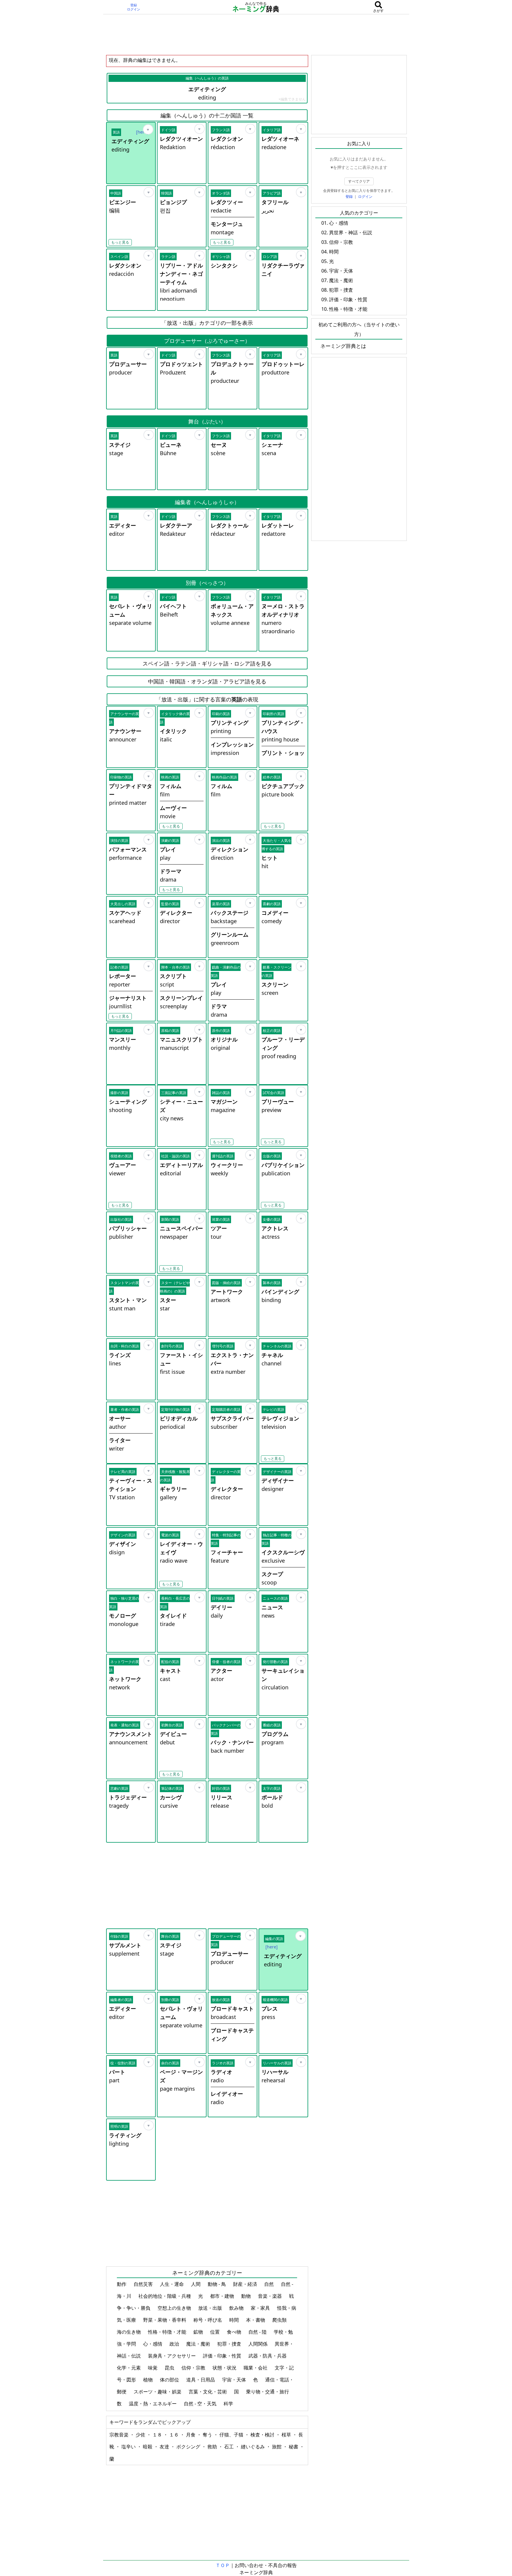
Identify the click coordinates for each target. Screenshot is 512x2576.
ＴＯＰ (223, 2565)
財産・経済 (246, 2284)
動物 (247, 2296)
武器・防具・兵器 (268, 2356)
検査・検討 (263, 2435)
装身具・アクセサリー (172, 2356)
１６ (175, 2435)
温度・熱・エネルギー (153, 2404)
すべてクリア (359, 181)
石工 (230, 2447)
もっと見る (120, 242)
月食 (191, 2435)
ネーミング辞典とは (343, 346)
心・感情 (153, 2344)
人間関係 (259, 2344)
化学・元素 (129, 2368)
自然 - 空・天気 (201, 2404)
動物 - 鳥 (217, 2284)
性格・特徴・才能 (168, 2332)
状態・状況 (225, 2368)
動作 (122, 2284)
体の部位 (170, 2380)
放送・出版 (211, 2308)
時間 (235, 2320)
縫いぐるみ (253, 2447)
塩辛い (129, 2447)
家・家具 (261, 2308)
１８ (158, 2435)
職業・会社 (256, 2368)
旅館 (277, 2447)
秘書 (294, 2447)
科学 (229, 2404)
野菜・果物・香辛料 (165, 2320)
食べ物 (235, 2332)
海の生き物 (129, 2332)
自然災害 (144, 2284)
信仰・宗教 (194, 2368)
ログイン (134, 9)
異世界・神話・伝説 (351, 232)
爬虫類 (280, 2320)
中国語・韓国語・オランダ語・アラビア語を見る (207, 681)
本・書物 (256, 2320)
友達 (165, 2447)
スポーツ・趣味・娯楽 (158, 2392)
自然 (270, 2284)
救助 (213, 2447)
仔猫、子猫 (232, 2435)
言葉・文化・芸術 (208, 2392)
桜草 (287, 2435)
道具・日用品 (201, 2380)
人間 (196, 2284)
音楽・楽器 (270, 2296)
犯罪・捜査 (230, 2344)
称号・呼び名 (208, 2320)
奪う (208, 2435)
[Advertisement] (256, 34)
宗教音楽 (120, 2435)
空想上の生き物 (175, 2308)
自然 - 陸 (258, 2332)
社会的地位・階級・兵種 (165, 2296)
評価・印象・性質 (223, 2356)
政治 (175, 2344)
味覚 (153, 2368)
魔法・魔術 (199, 2344)
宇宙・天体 (235, 2380)
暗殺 (148, 2447)
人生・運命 (172, 2284)
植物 (149, 2380)
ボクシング (189, 2447)
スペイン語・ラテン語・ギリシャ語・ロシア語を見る (207, 663)
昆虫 (170, 2368)
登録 (134, 5)
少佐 (141, 2435)
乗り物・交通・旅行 (268, 2392)
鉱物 (199, 2332)
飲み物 (237, 2308)
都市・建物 (223, 2296)
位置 (216, 2332)
